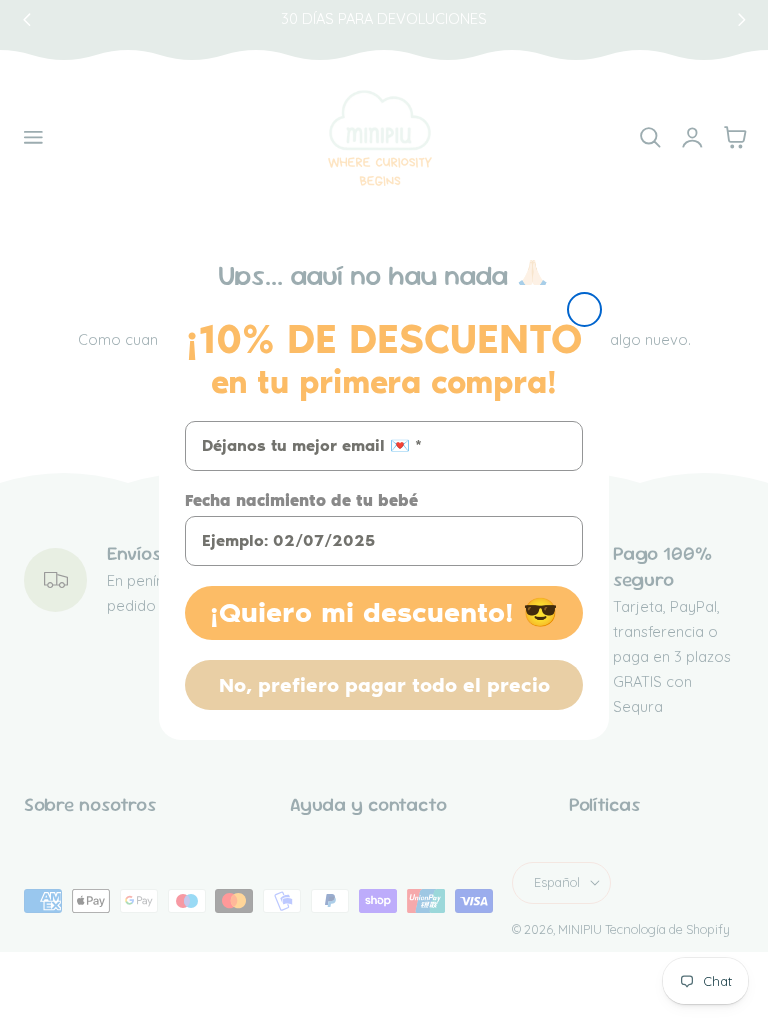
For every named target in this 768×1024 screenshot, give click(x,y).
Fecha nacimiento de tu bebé (301, 500)
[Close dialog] (584, 309)
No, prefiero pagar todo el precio (384, 685)
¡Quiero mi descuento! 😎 (384, 612)
